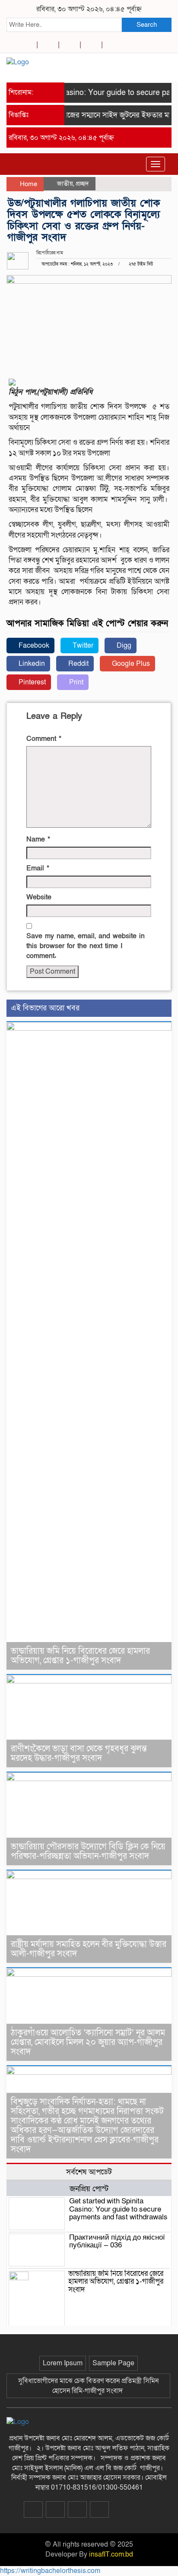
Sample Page (113, 2363)
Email (38, 868)
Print (75, 682)
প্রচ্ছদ (82, 184)
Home (28, 184)
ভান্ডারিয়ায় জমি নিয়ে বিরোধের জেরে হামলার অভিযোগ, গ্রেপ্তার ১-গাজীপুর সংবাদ (80, 1656)
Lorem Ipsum (63, 2363)
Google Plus (130, 664)
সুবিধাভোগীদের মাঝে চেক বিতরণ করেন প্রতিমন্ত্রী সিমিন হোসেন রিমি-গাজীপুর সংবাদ (88, 2386)
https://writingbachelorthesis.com (50, 2571)
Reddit (78, 664)
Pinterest (31, 682)
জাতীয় (65, 184)
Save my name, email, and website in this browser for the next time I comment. (86, 946)
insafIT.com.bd (111, 2554)
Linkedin (31, 664)
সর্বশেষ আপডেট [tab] (89, 2172)
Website (39, 897)
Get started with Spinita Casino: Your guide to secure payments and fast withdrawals (118, 2209)
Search (147, 25)
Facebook (33, 646)
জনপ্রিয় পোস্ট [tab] (89, 2189)
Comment (44, 739)
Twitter (82, 646)
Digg (123, 646)
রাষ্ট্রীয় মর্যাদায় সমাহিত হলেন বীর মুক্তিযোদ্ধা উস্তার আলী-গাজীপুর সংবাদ (89, 1949)
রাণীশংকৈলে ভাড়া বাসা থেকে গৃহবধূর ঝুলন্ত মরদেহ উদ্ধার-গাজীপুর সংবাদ (79, 1753)
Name (38, 839)
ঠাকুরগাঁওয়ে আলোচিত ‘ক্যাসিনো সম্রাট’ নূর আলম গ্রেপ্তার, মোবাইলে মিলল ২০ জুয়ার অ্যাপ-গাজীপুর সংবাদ (88, 2042)
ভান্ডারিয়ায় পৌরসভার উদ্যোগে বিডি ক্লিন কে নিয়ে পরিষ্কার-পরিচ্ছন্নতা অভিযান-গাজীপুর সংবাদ (88, 1851)
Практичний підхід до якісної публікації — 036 (117, 2241)
